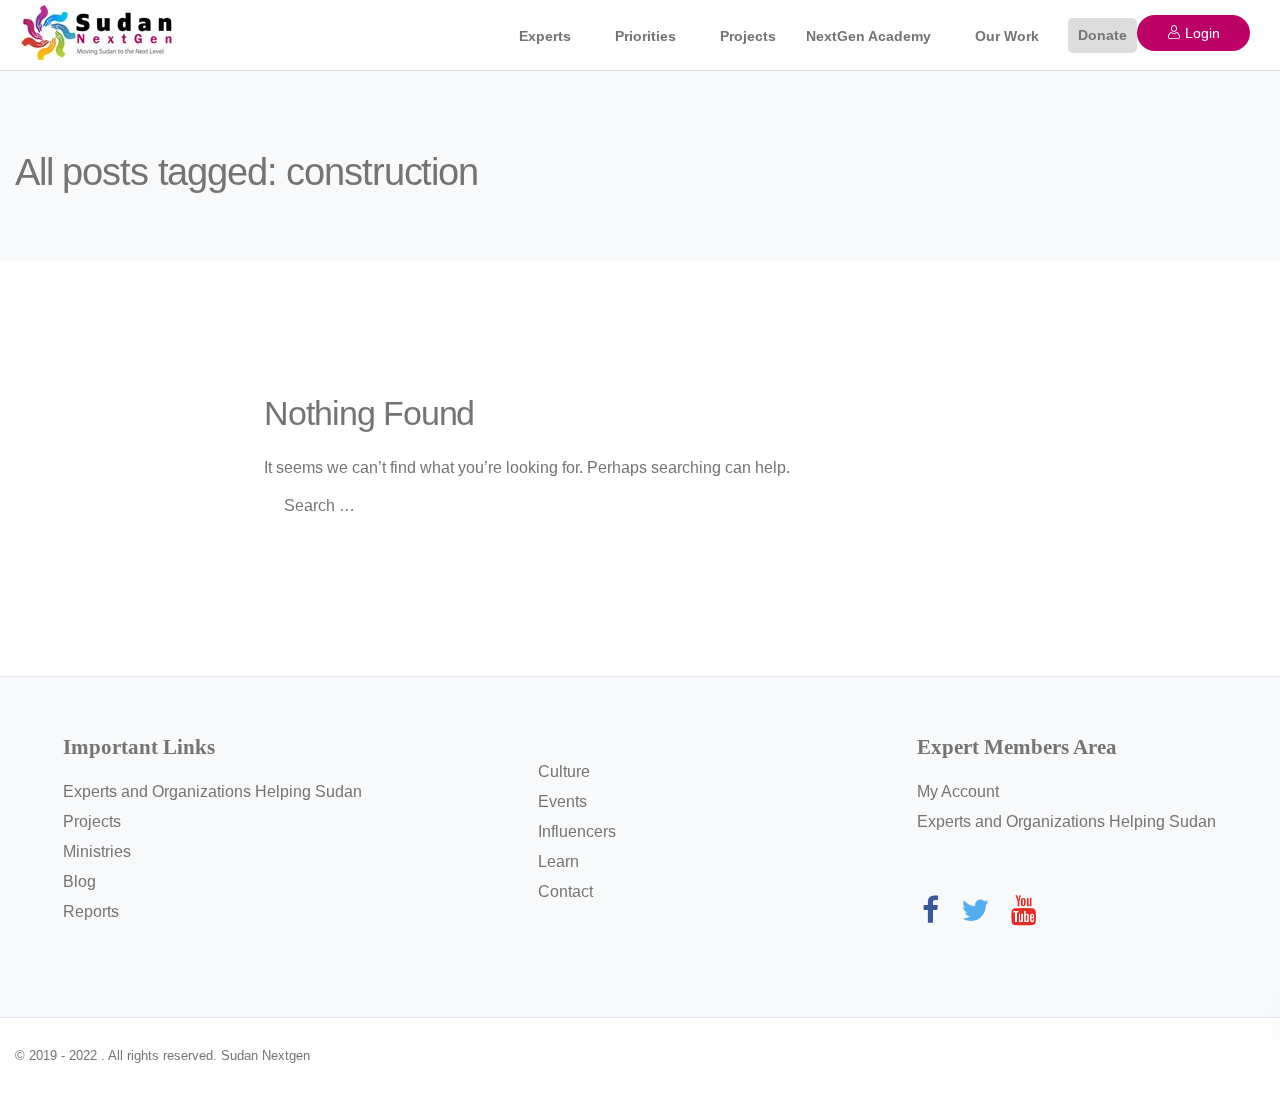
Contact (565, 891)
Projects (748, 36)
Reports (91, 911)
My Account (958, 791)
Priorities (645, 36)
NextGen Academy (868, 36)
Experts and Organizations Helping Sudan (212, 791)
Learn (558, 861)
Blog (79, 881)
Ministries (97, 851)
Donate (1102, 35)
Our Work (1007, 36)
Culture (564, 771)
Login (1200, 33)
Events (562, 801)
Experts (545, 36)
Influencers (577, 831)
